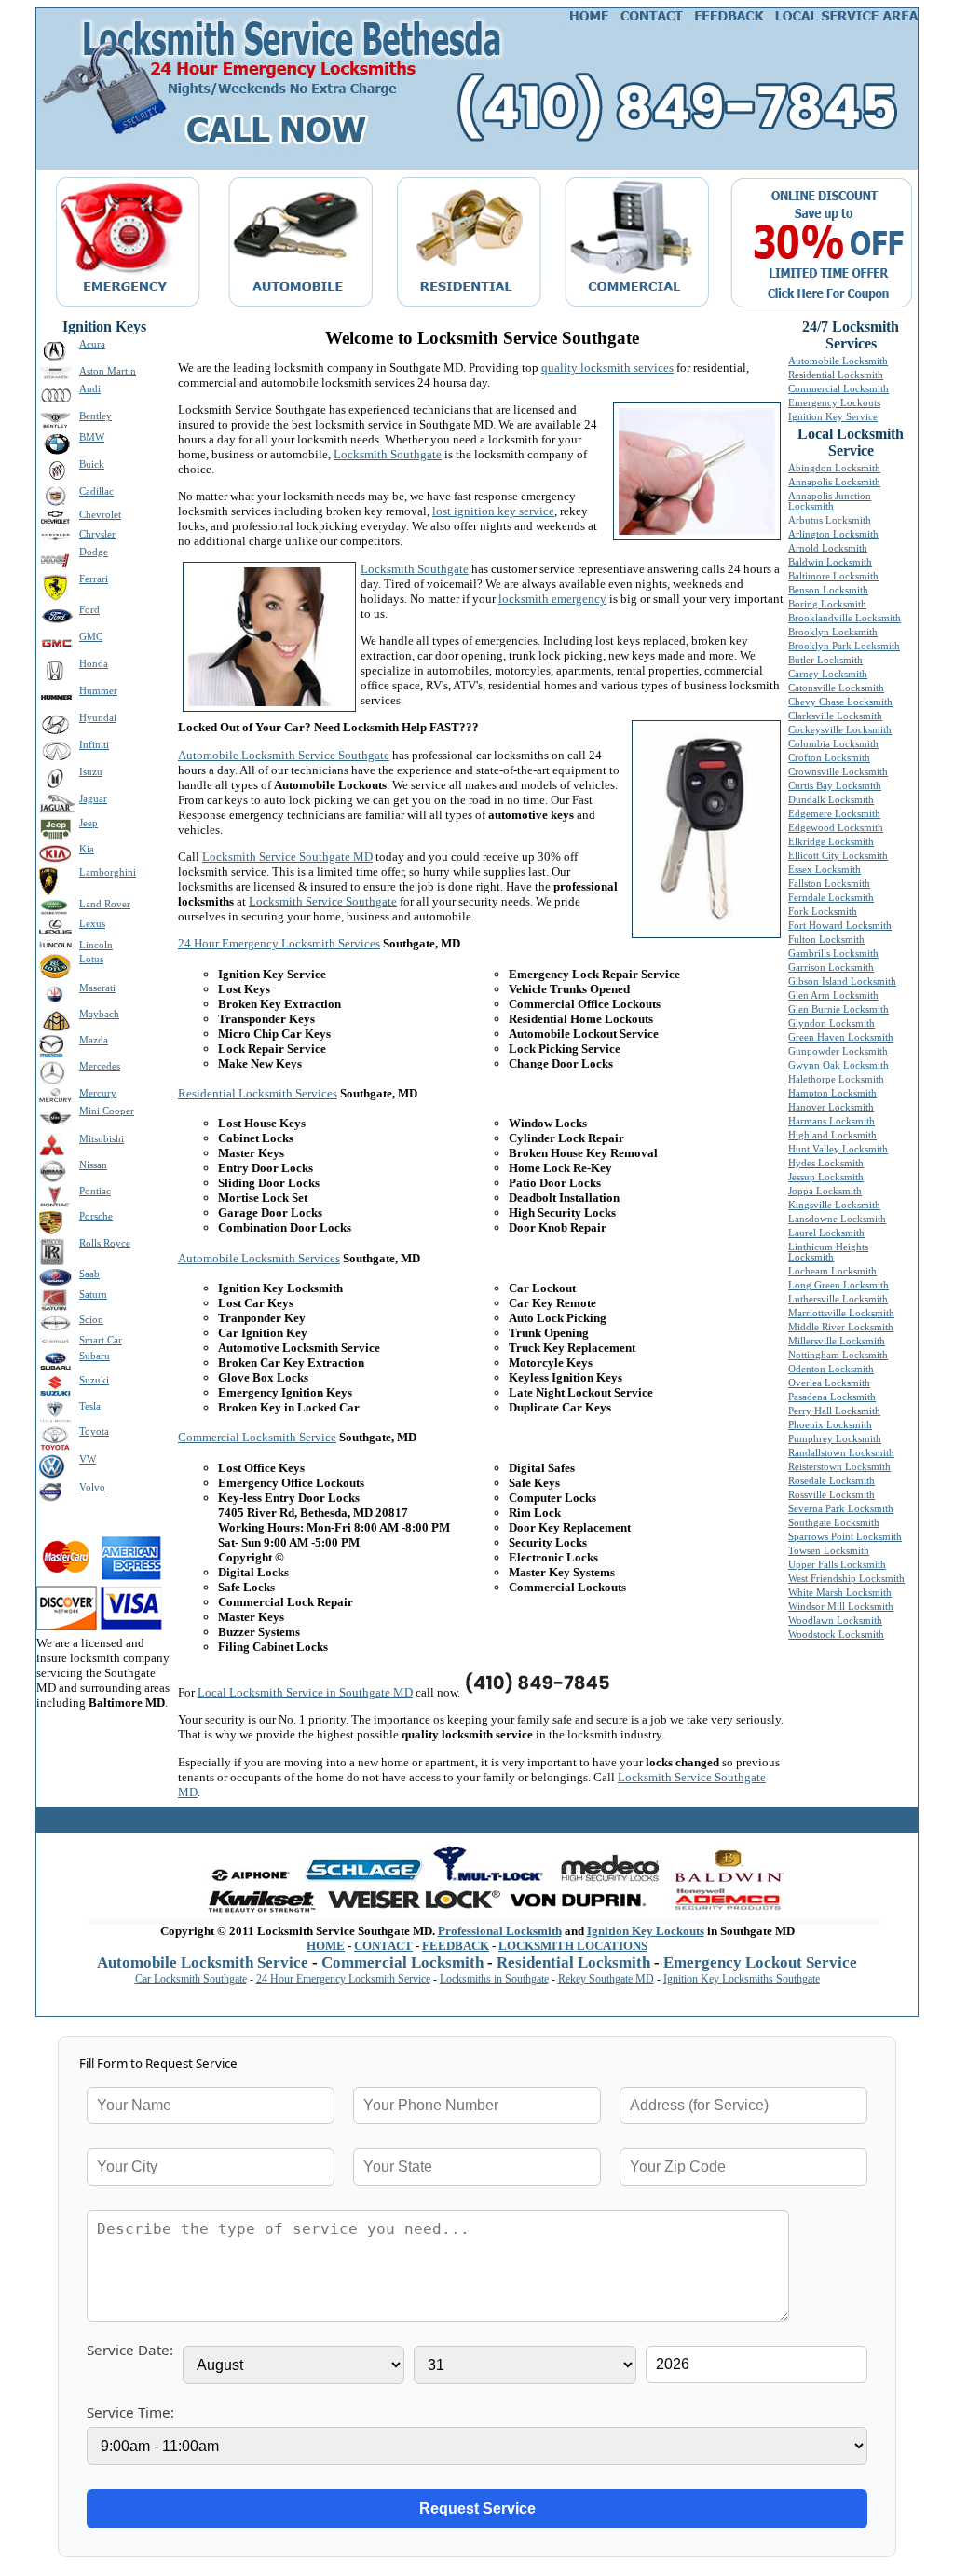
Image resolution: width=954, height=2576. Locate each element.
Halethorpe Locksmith (836, 1079)
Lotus (91, 959)
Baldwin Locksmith (830, 562)
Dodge (94, 552)
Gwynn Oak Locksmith (838, 1065)
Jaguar (93, 799)
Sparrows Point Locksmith (845, 1537)
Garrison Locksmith (831, 968)
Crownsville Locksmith (838, 772)
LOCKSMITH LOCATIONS (573, 1946)
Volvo (92, 1487)
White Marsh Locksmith (840, 1593)
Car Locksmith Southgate (191, 1979)
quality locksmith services (607, 368)
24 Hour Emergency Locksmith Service (343, 1979)
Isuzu (91, 772)
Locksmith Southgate (388, 454)
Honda (94, 664)
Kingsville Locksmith (834, 1205)
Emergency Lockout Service (760, 1963)
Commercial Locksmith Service (257, 1437)
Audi (90, 389)
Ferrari (94, 579)
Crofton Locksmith (829, 758)
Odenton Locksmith (831, 1369)
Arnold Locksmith (828, 548)
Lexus (92, 924)
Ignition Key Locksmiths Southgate (742, 1979)
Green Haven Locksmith (841, 1037)
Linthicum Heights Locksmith (828, 1252)
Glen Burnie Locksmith (838, 1009)
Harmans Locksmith (831, 1121)
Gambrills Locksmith (833, 954)
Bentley (95, 416)
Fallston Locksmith (829, 884)
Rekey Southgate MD (606, 1979)
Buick (92, 464)
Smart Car (101, 1340)
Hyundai (98, 718)
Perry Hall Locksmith (834, 1411)
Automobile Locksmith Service (203, 1963)
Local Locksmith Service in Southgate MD (305, 1692)
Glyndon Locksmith (831, 1023)
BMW (92, 437)
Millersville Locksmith (837, 1341)
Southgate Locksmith (834, 1523)
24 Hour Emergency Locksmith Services (279, 943)
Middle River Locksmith (841, 1327)
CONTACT (383, 1946)
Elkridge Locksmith (831, 842)
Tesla (90, 1406)
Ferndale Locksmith (831, 898)
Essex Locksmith (825, 870)
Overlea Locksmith (829, 1383)
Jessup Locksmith (826, 1177)
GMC (91, 637)
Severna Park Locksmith (841, 1509)
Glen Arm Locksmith (833, 995)
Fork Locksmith (823, 912)
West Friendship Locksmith (846, 1579)
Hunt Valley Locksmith (838, 1149)
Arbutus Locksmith (830, 520)
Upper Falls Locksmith (837, 1565)
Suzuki (94, 1380)
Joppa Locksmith (825, 1191)
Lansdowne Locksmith (837, 1219)
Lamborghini (108, 872)
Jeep (89, 823)
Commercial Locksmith (838, 389)
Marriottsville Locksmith (841, 1313)
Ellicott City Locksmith (838, 856)
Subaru (95, 1356)
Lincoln (96, 945)
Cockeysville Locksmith (840, 730)
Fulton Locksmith (826, 940)
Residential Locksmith (836, 375)
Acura (92, 344)
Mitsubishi (102, 1139)
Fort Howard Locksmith (840, 926)
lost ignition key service (493, 511)
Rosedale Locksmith (831, 1481)
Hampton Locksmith (832, 1093)
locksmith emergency (552, 599)
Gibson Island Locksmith (842, 981)
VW (88, 1459)
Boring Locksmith (827, 604)
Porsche (96, 1216)
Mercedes (100, 1066)
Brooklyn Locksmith (833, 632)
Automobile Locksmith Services (259, 1258)
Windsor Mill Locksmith (841, 1607)
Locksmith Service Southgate (323, 901)
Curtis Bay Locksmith (835, 786)
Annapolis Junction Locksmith (830, 501)
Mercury (98, 1093)
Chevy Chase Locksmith (840, 702)
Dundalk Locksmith (831, 800)
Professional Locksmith (500, 1931)
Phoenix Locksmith (830, 1425)
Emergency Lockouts (834, 403)
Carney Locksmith (828, 674)
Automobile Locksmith (838, 361)
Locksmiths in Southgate (494, 1979)
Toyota (94, 1431)
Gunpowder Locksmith (838, 1051)
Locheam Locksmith (832, 1271)
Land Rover (105, 904)
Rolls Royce (105, 1243)
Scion (91, 1320)
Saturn (93, 1295)
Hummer (98, 691)
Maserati (97, 988)
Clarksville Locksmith (835, 716)
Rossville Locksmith (831, 1495)
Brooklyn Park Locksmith (844, 646)
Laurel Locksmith (826, 1233)
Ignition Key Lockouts (646, 1931)
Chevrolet (100, 515)
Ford (89, 610)
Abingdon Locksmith (834, 468)
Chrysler (97, 534)
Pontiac (95, 1191)
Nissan (93, 1165)
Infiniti (94, 745)
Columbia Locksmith (833, 744)
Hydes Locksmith (826, 1163)
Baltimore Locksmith (833, 576)
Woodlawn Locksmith (835, 1621)
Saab (89, 1274)
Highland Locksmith (832, 1135)
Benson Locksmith (828, 590)
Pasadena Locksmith (832, 1397)
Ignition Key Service (833, 417)
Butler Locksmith (825, 660)
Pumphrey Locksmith (835, 1439)
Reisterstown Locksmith (839, 1467)
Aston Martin (108, 371)
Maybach (99, 1014)
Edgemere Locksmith (834, 814)
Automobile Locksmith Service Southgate (284, 755)
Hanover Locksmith (831, 1107)
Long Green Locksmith (838, 1285)
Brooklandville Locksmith (845, 618)
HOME (326, 1946)
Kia (87, 849)
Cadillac (96, 491)
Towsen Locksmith (829, 1551)
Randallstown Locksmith (841, 1453)
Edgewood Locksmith (836, 828)
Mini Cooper (107, 1111)
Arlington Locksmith (833, 534)
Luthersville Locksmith (838, 1299)
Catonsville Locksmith (836, 688)
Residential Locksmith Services (258, 1093)
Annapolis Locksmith (834, 482)
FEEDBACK (456, 1946)
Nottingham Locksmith (838, 1355)
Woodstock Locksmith (836, 1635)
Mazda (94, 1040)
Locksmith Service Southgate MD (287, 857)
